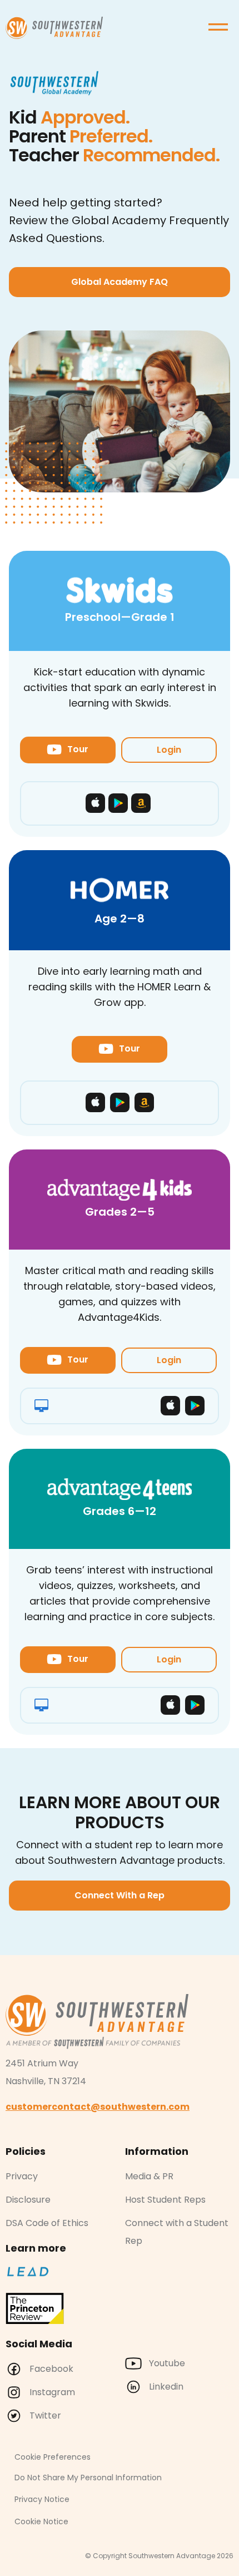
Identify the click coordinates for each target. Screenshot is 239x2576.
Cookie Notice (41, 2521)
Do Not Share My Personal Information (88, 2478)
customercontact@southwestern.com (98, 2107)
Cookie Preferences (53, 2457)
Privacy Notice (42, 2499)
